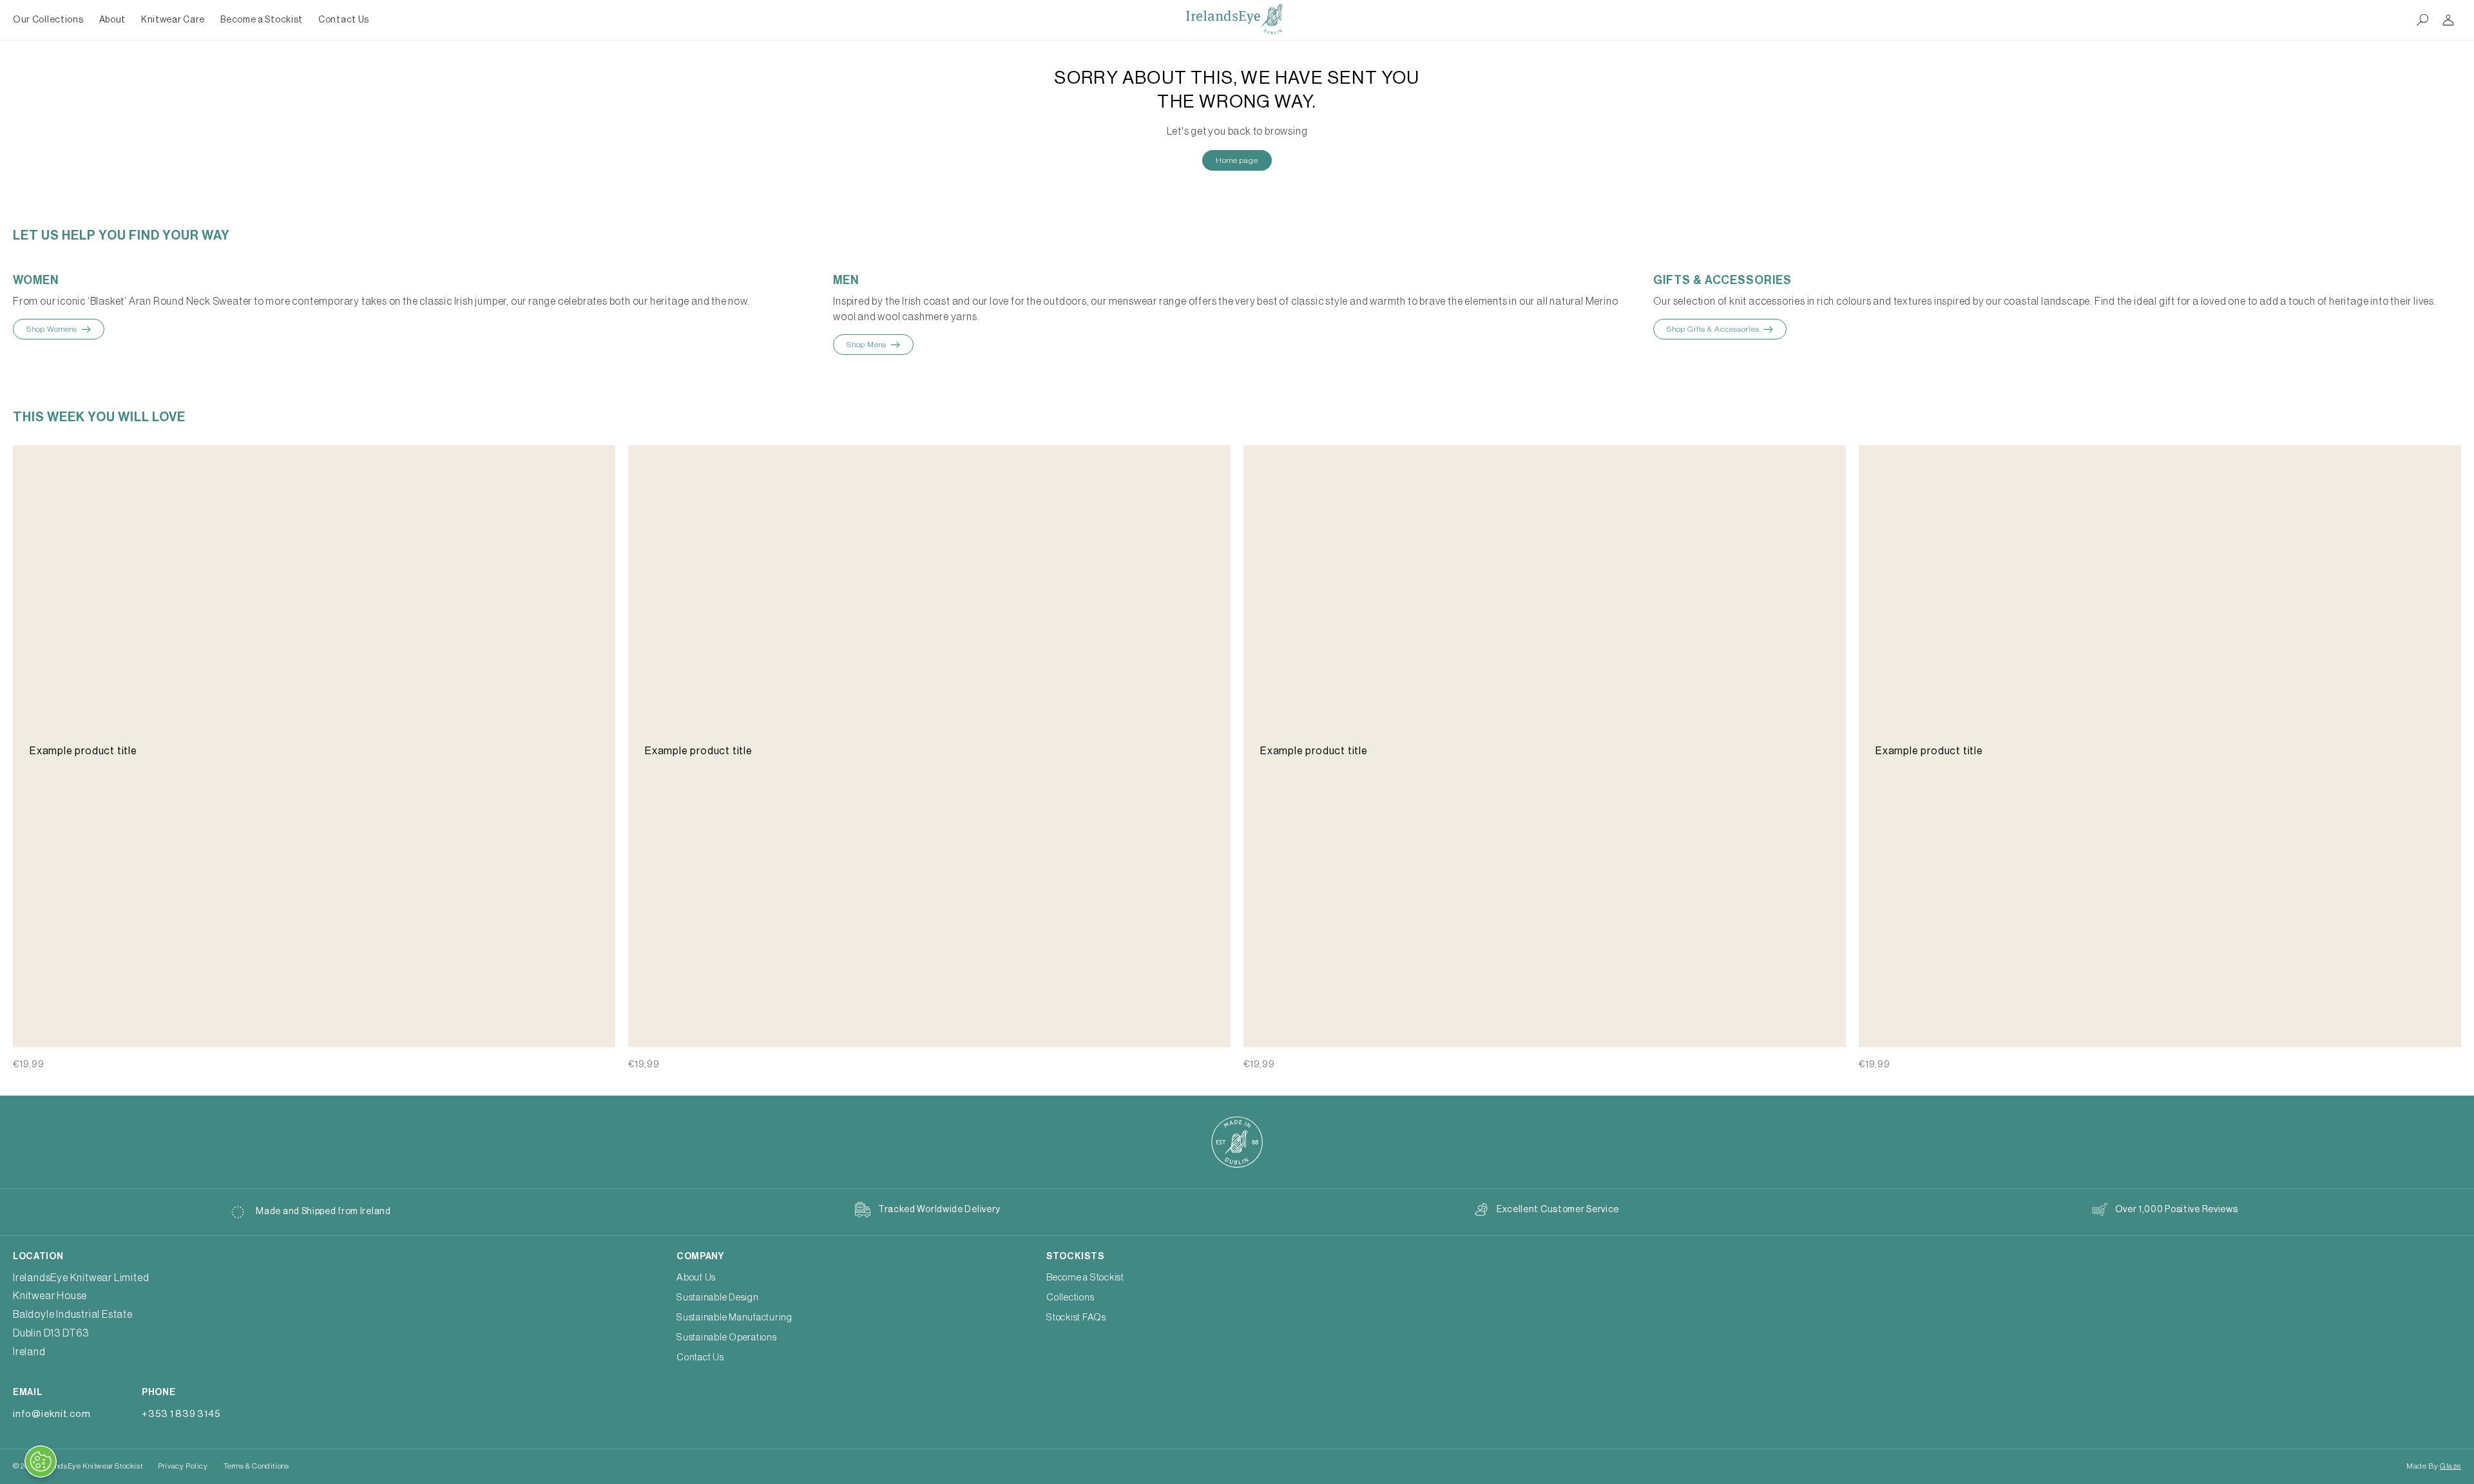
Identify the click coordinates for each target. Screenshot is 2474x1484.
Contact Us (700, 1357)
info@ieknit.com (52, 1414)
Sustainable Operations (727, 1337)
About (113, 20)
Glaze (2450, 1466)
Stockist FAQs (1076, 1318)
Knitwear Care (173, 20)
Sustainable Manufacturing (734, 1318)
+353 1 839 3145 (181, 1414)
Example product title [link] (83, 751)
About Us (696, 1278)
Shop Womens (52, 329)
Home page (1237, 160)
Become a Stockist (1085, 1278)
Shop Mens (867, 345)
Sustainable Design (718, 1298)
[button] (113, 20)
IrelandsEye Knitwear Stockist (91, 1466)
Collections (1070, 1298)
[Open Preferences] (41, 1461)
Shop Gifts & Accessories (1713, 329)
